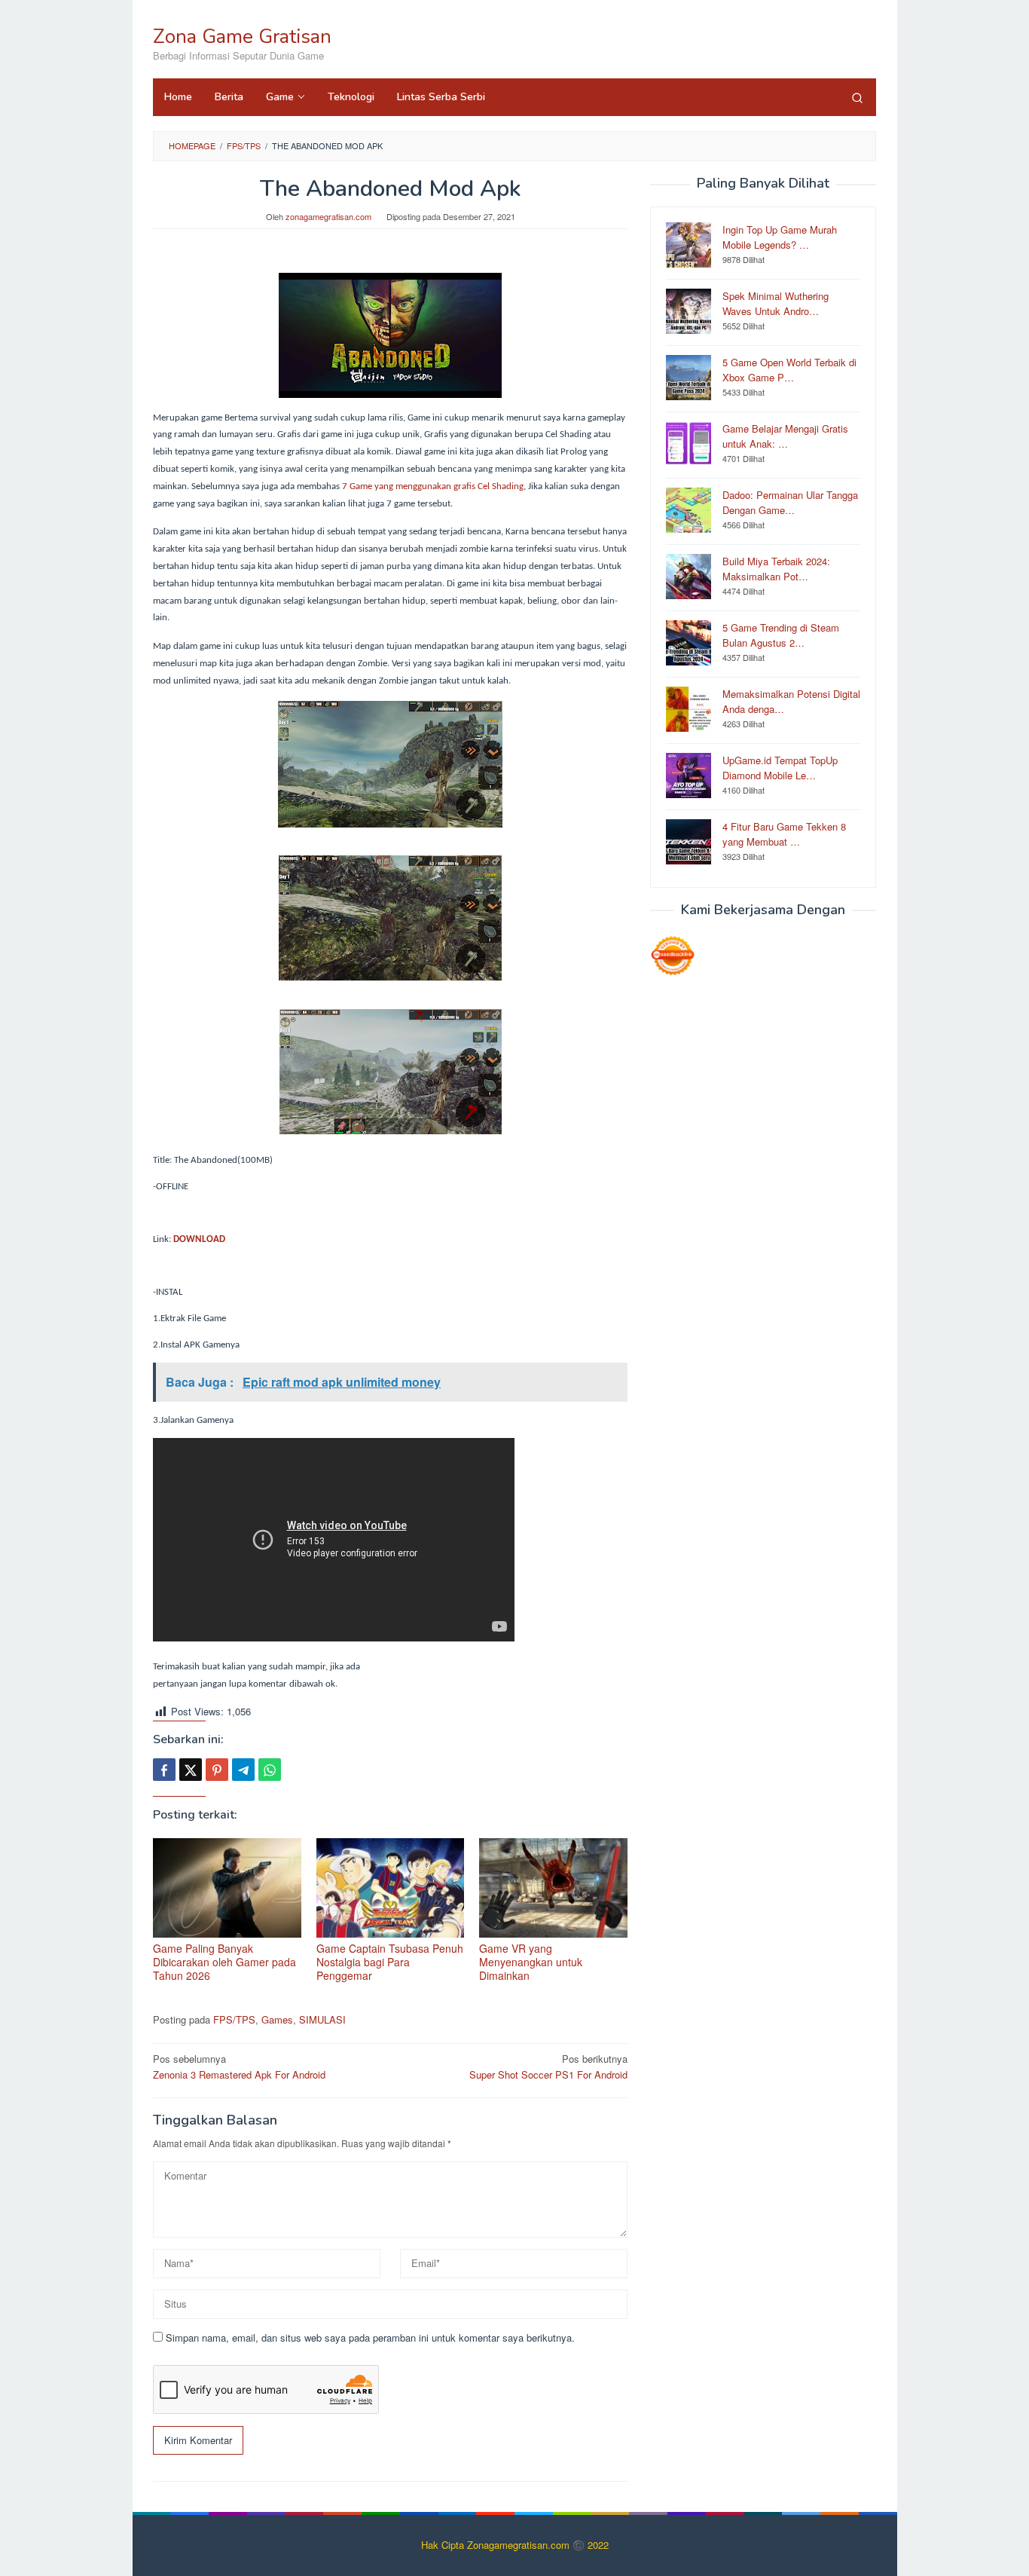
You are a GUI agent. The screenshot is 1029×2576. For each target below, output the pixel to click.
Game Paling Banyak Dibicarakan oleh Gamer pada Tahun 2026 (224, 1962)
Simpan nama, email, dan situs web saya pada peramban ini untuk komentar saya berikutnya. (370, 2337)
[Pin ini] (217, 1770)
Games (277, 2019)
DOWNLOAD (199, 1239)
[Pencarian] (857, 97)
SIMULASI (322, 2019)
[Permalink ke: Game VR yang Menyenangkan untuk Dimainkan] (553, 1888)
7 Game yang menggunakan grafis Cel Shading (432, 486)
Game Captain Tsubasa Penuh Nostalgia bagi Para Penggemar (390, 1962)
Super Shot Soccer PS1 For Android (548, 2067)
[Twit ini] (191, 1770)
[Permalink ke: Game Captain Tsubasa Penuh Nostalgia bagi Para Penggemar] (391, 1888)
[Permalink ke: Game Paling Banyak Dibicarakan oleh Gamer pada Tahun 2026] (227, 1888)
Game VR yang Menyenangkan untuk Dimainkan (531, 1962)
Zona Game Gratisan (242, 37)
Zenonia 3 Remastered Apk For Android (239, 2067)
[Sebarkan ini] (164, 1770)
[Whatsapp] (270, 1770)
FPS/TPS (234, 2019)
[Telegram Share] (243, 1770)
